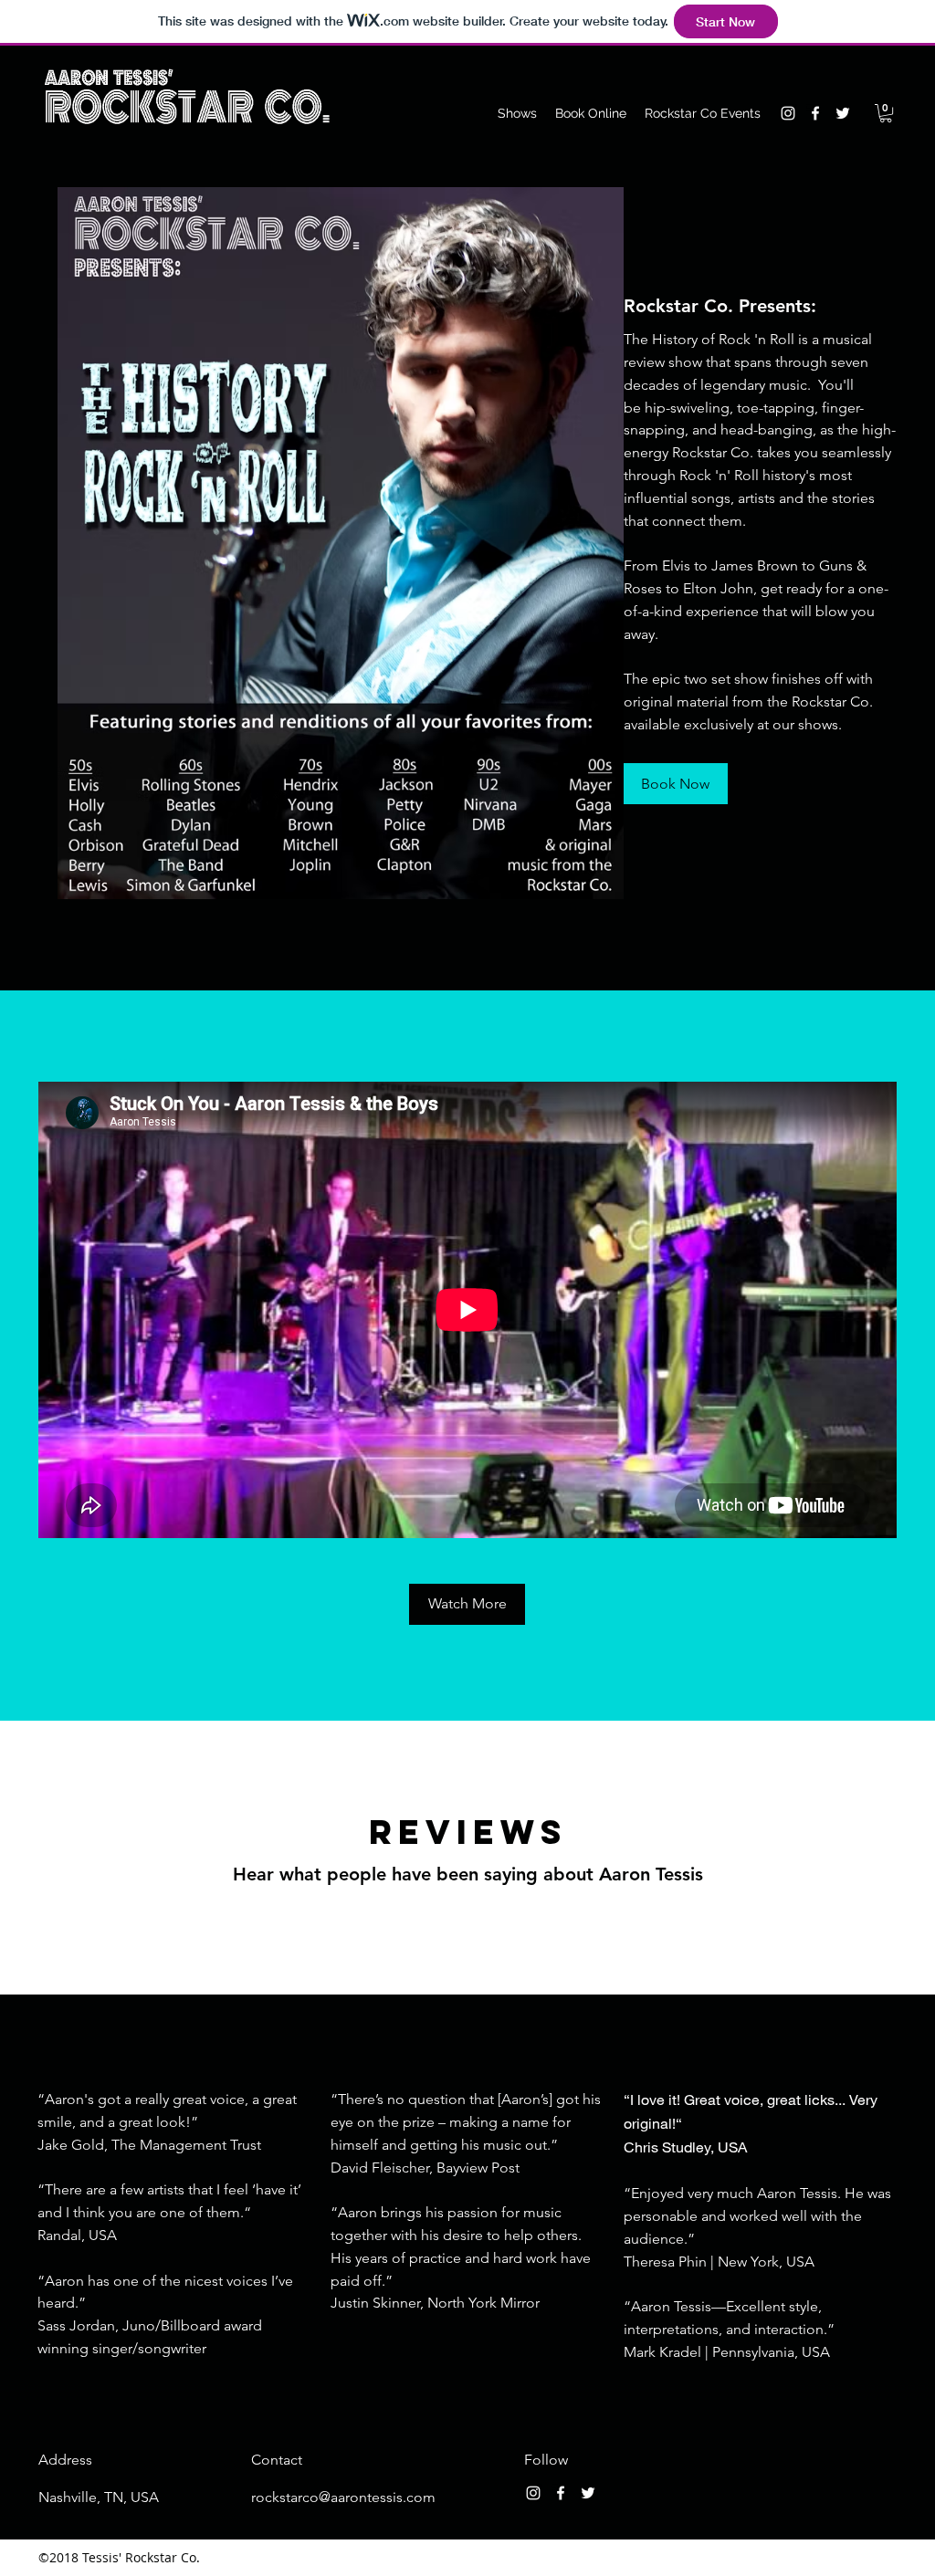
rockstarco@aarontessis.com (343, 2497)
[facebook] (815, 113)
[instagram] (788, 113)
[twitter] (843, 113)
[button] (886, 113)
